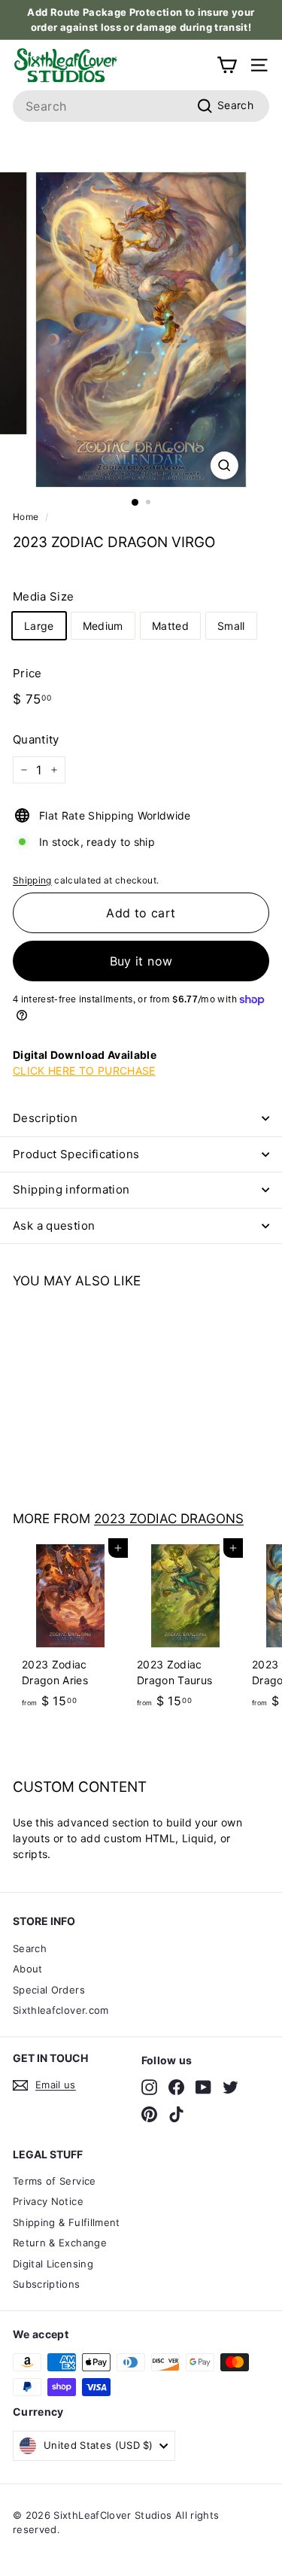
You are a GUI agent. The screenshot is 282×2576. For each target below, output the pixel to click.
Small (231, 626)
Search (30, 1948)
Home (26, 517)
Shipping (32, 880)
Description (45, 1118)
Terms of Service (55, 2181)
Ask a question (54, 1226)
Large (39, 626)
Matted (170, 626)
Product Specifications (76, 1154)
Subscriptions (47, 2284)
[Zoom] (224, 465)
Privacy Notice (48, 2201)
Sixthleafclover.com (61, 2010)
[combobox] (141, 106)
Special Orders (49, 1990)
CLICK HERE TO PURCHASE (84, 1071)
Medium (103, 626)
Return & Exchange (60, 2243)
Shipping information (71, 1189)
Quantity (36, 739)
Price (27, 673)
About (28, 1969)
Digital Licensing (53, 2264)
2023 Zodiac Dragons (169, 1518)
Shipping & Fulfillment (67, 2222)
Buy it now (141, 961)
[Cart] (227, 65)
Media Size (44, 596)
